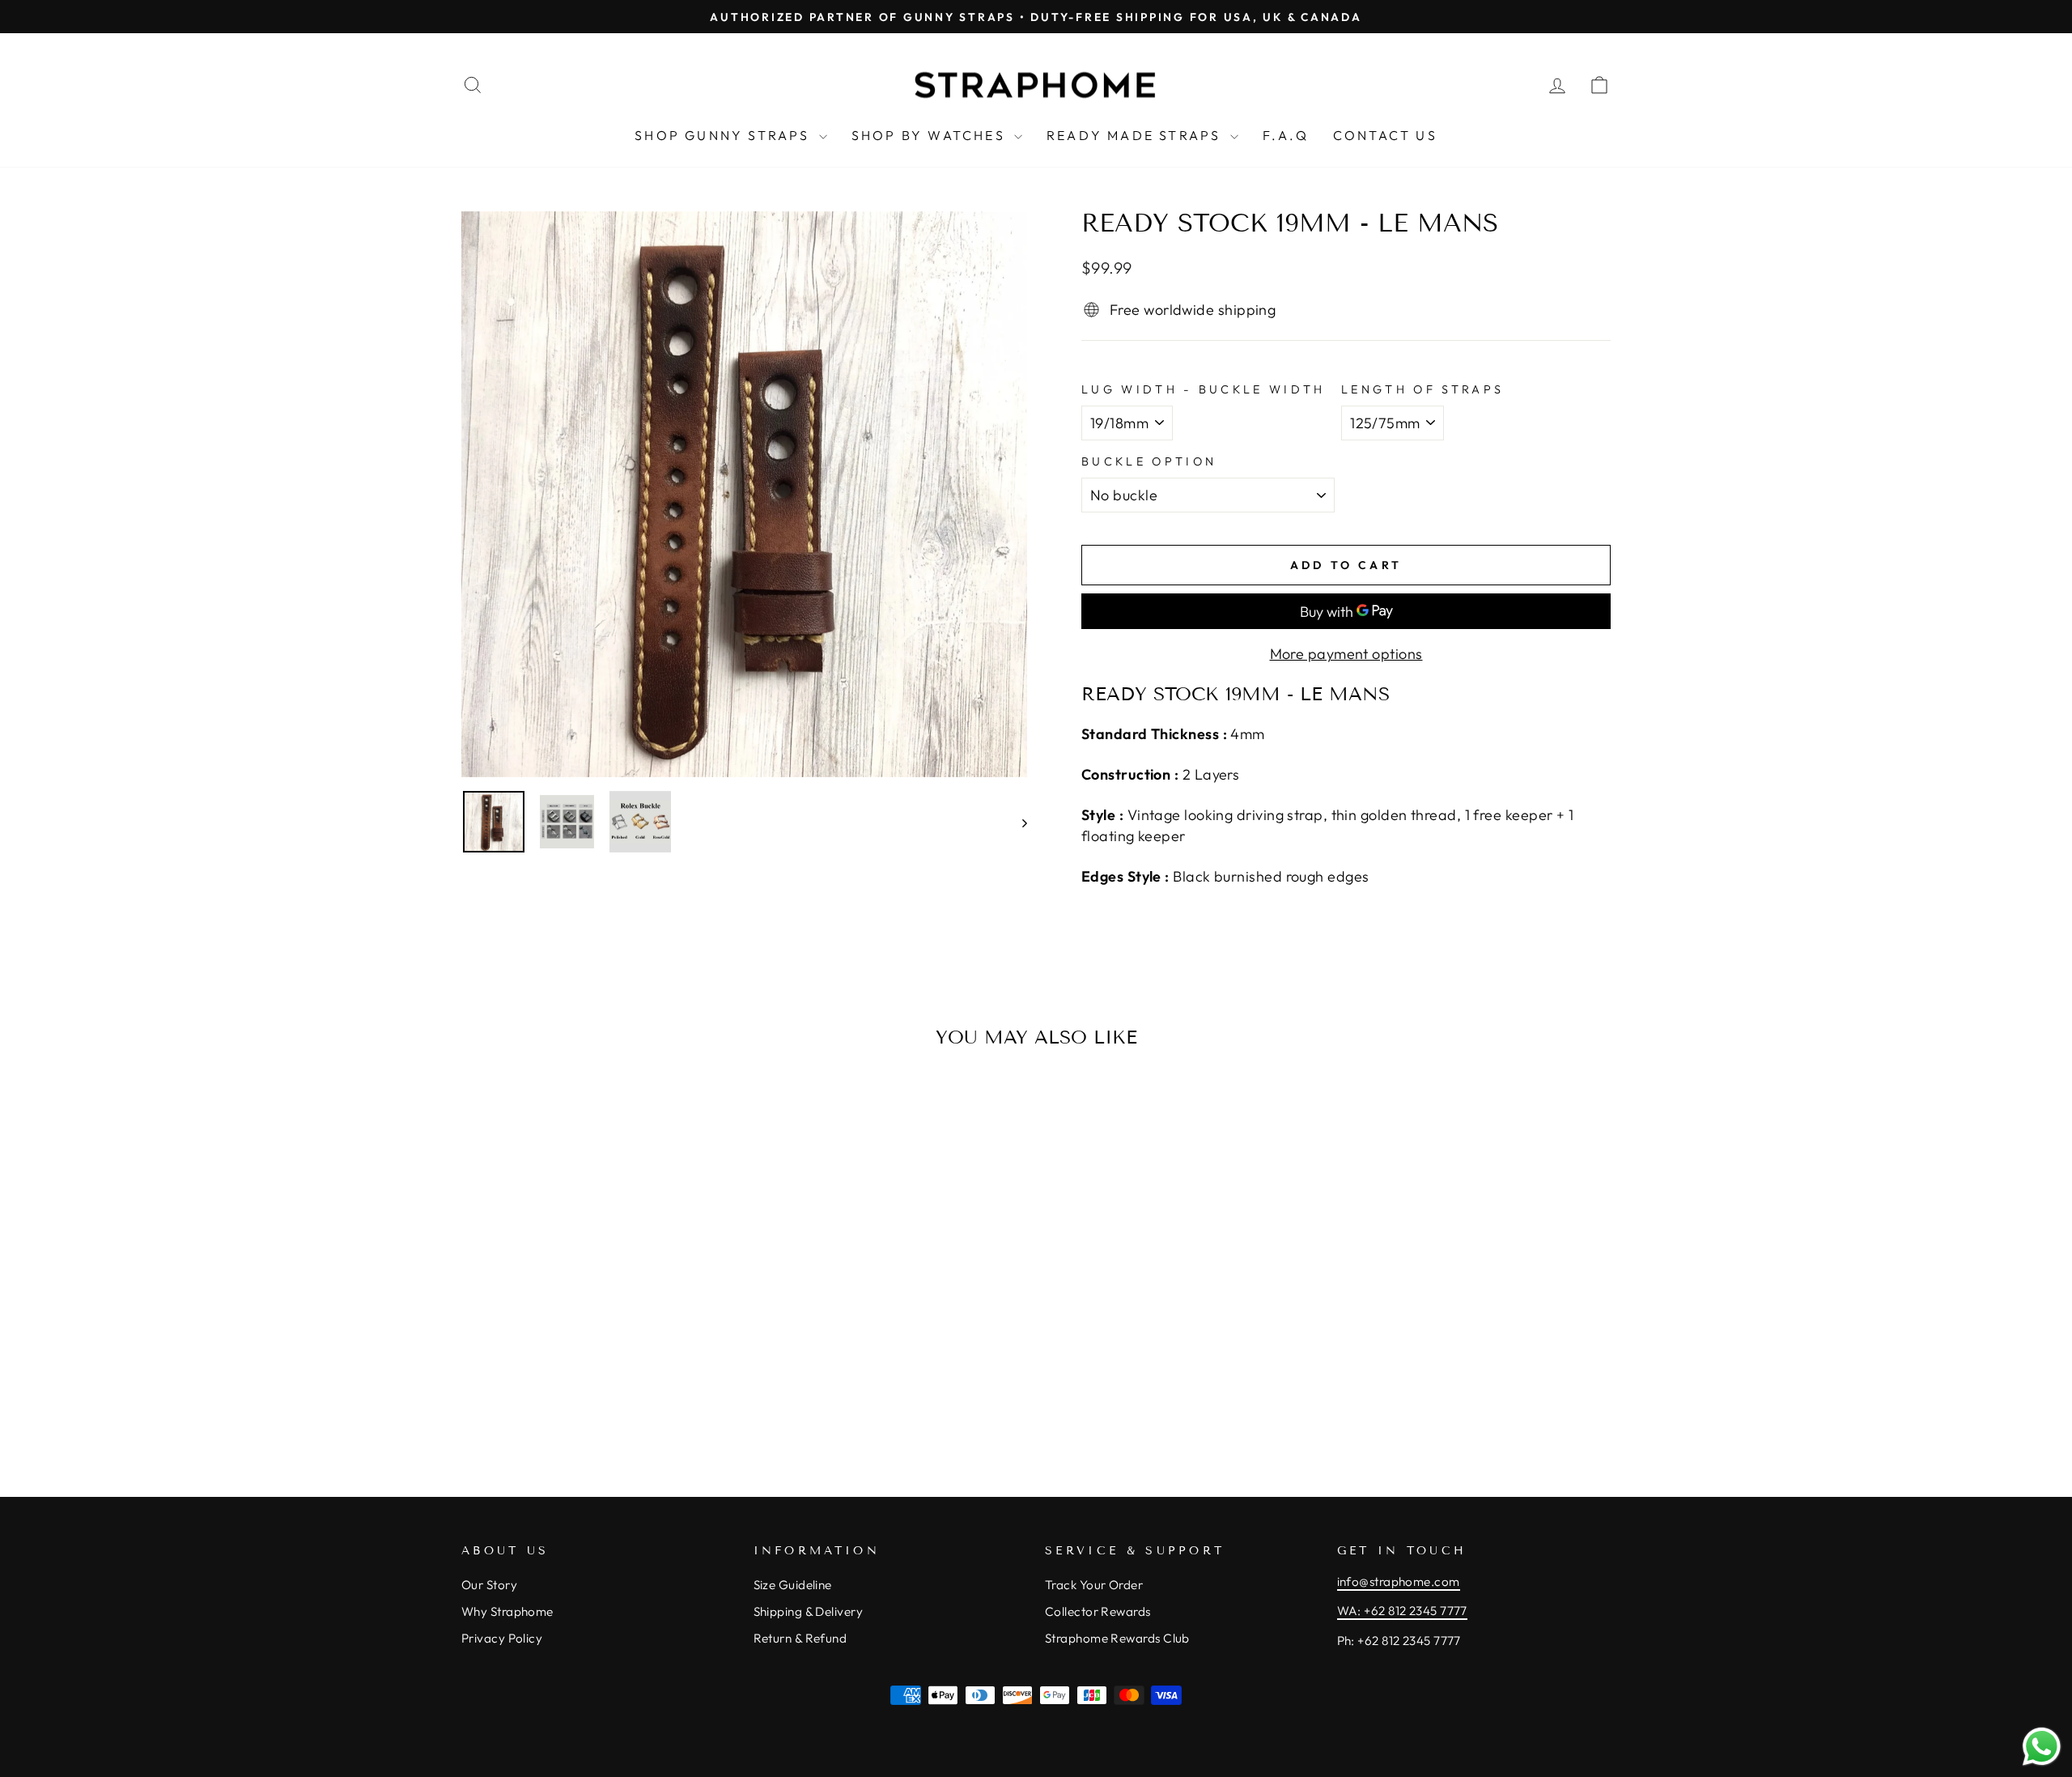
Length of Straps (1422, 389)
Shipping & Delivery (809, 1611)
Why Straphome (507, 1611)
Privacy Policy (502, 1638)
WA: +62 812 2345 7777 (1402, 1611)
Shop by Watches (931, 135)
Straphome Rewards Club (1117, 1638)
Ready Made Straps (1136, 135)
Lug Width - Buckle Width (1204, 389)
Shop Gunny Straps (725, 135)
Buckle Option (1149, 461)
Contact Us (1385, 135)
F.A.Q (1286, 135)
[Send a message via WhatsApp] (2042, 1747)
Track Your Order (1094, 1585)
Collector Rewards (1098, 1611)
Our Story (489, 1585)
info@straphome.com (1399, 1581)
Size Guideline (793, 1585)
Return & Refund (800, 1638)
